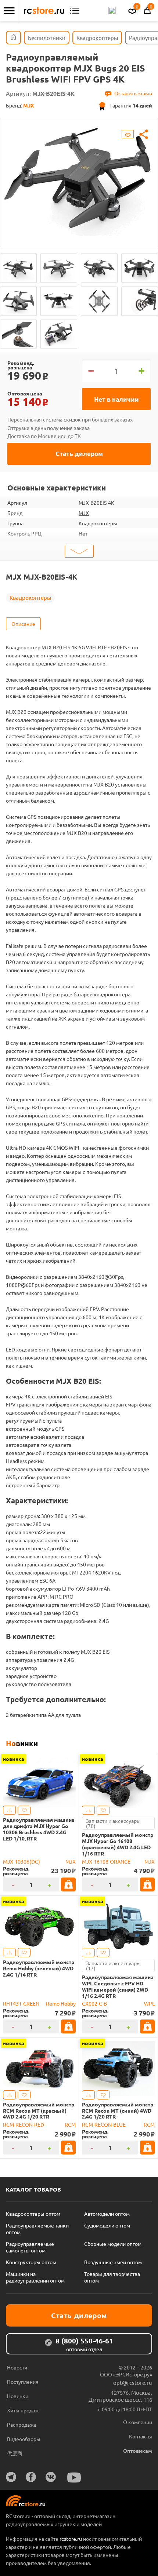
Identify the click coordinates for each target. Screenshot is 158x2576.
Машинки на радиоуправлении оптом (35, 2277)
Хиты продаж (23, 2410)
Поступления (23, 2382)
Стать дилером (79, 454)
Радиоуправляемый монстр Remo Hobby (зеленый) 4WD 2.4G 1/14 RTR (39, 1968)
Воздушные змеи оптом (113, 2262)
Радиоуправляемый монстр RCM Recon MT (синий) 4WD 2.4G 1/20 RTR (118, 2110)
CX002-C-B (94, 2003)
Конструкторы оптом (31, 2262)
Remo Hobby (61, 2003)
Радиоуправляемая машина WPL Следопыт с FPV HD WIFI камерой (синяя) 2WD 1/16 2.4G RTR (118, 1986)
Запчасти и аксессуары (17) (113, 1966)
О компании (138, 2422)
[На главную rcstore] (44, 11)
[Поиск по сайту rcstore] (112, 11)
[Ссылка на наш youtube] (74, 2478)
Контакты (141, 2436)
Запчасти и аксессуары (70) (113, 1823)
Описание (23, 624)
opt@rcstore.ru (133, 2382)
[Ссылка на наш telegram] (11, 2477)
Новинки (22, 1743)
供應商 (15, 2453)
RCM (70, 2124)
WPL (149, 2003)
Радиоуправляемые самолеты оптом (30, 2247)
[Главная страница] (13, 38)
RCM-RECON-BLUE (104, 2124)
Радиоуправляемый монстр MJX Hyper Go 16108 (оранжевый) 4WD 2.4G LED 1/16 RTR (118, 1844)
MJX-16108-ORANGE (106, 1861)
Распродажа (22, 2424)
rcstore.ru (71, 2539)
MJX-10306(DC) (21, 1861)
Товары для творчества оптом (112, 2277)
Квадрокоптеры (98, 523)
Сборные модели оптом (113, 2244)
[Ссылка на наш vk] (51, 2477)
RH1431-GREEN (21, 2003)
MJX (84, 513)
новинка (14, 1759)
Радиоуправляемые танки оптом (37, 2229)
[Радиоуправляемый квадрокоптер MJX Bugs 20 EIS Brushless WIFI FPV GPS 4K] (18, 268)
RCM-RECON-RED (24, 2124)
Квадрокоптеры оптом (33, 2214)
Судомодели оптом (107, 2225)
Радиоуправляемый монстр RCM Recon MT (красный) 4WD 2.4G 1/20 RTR (39, 2110)
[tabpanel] (79, 177)
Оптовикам (138, 2451)
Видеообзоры (24, 2439)
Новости (17, 2367)
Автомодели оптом (107, 2214)
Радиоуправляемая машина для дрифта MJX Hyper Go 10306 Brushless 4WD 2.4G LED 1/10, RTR (39, 1829)
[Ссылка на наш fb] (31, 2477)
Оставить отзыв (133, 93)
